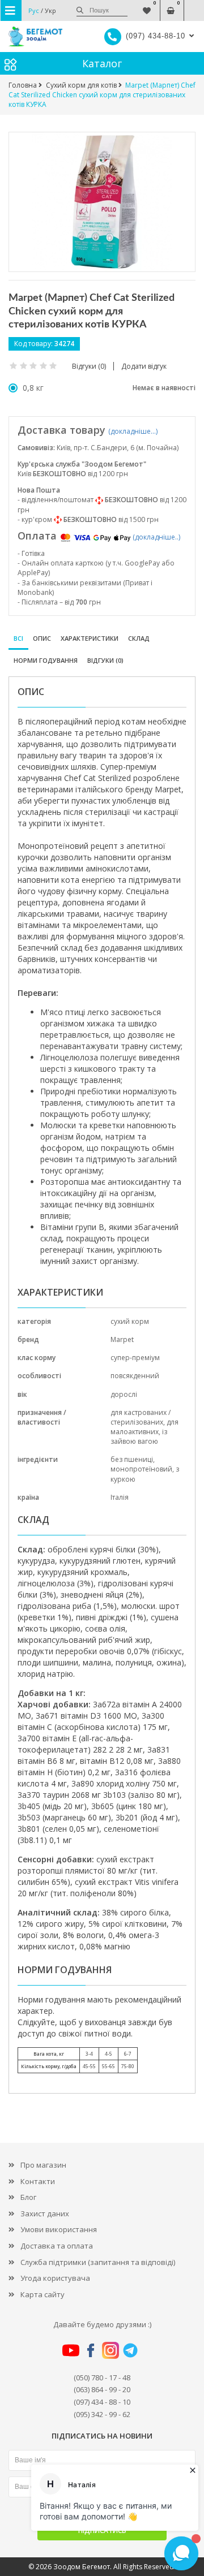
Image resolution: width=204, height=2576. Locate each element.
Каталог (102, 63)
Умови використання (59, 2229)
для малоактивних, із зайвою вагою (144, 1432)
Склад (139, 638)
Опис (42, 638)
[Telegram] (130, 2350)
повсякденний (135, 1376)
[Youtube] (71, 2350)
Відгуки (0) (105, 660)
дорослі (124, 1394)
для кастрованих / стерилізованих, (141, 1417)
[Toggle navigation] (11, 10)
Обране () (146, 5)
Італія (120, 1497)
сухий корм (130, 1321)
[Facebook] (91, 2350)
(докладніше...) (133, 431)
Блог (28, 2197)
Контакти (38, 2181)
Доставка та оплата (57, 2246)
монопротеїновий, (143, 1469)
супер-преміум (135, 1358)
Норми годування (46, 660)
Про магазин (43, 2165)
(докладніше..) (156, 537)
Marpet (122, 1339)
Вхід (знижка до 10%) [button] (194, 5)
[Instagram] (110, 2350)
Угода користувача (55, 2278)
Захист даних (45, 2213)
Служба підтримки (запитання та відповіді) (98, 2262)
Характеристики (90, 638)
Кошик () (170, 5)
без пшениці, (133, 1459)
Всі (18, 638)
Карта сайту (42, 2294)
